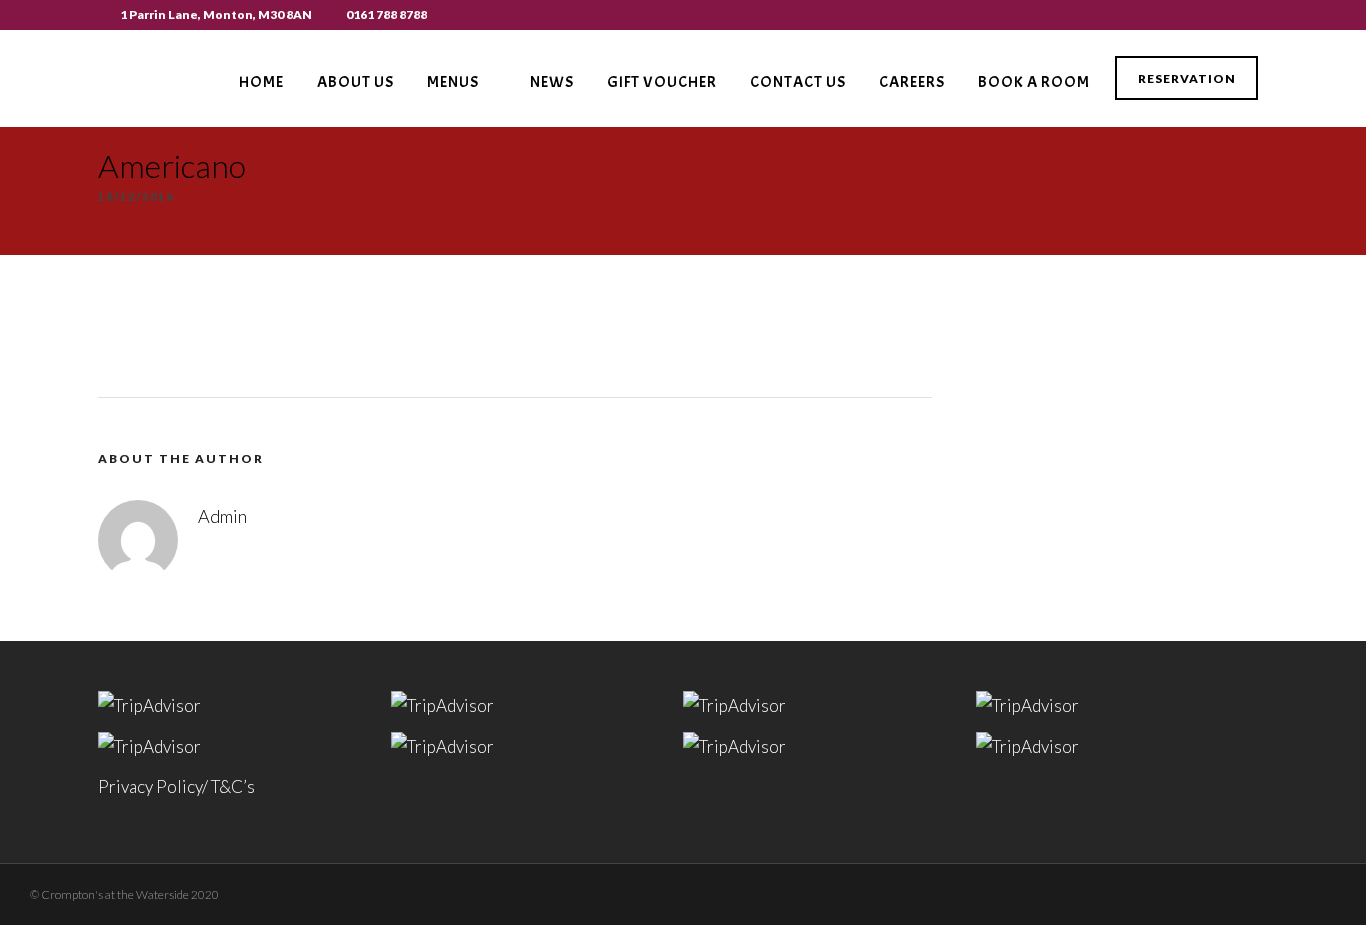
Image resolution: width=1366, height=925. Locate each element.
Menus (453, 82)
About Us (355, 82)
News (552, 82)
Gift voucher (662, 82)
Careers (912, 82)
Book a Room (1034, 82)
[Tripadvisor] (1262, 15)
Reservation (1187, 78)
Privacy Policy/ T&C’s (176, 786)
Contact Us (798, 82)
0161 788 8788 (386, 14)
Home (261, 82)
